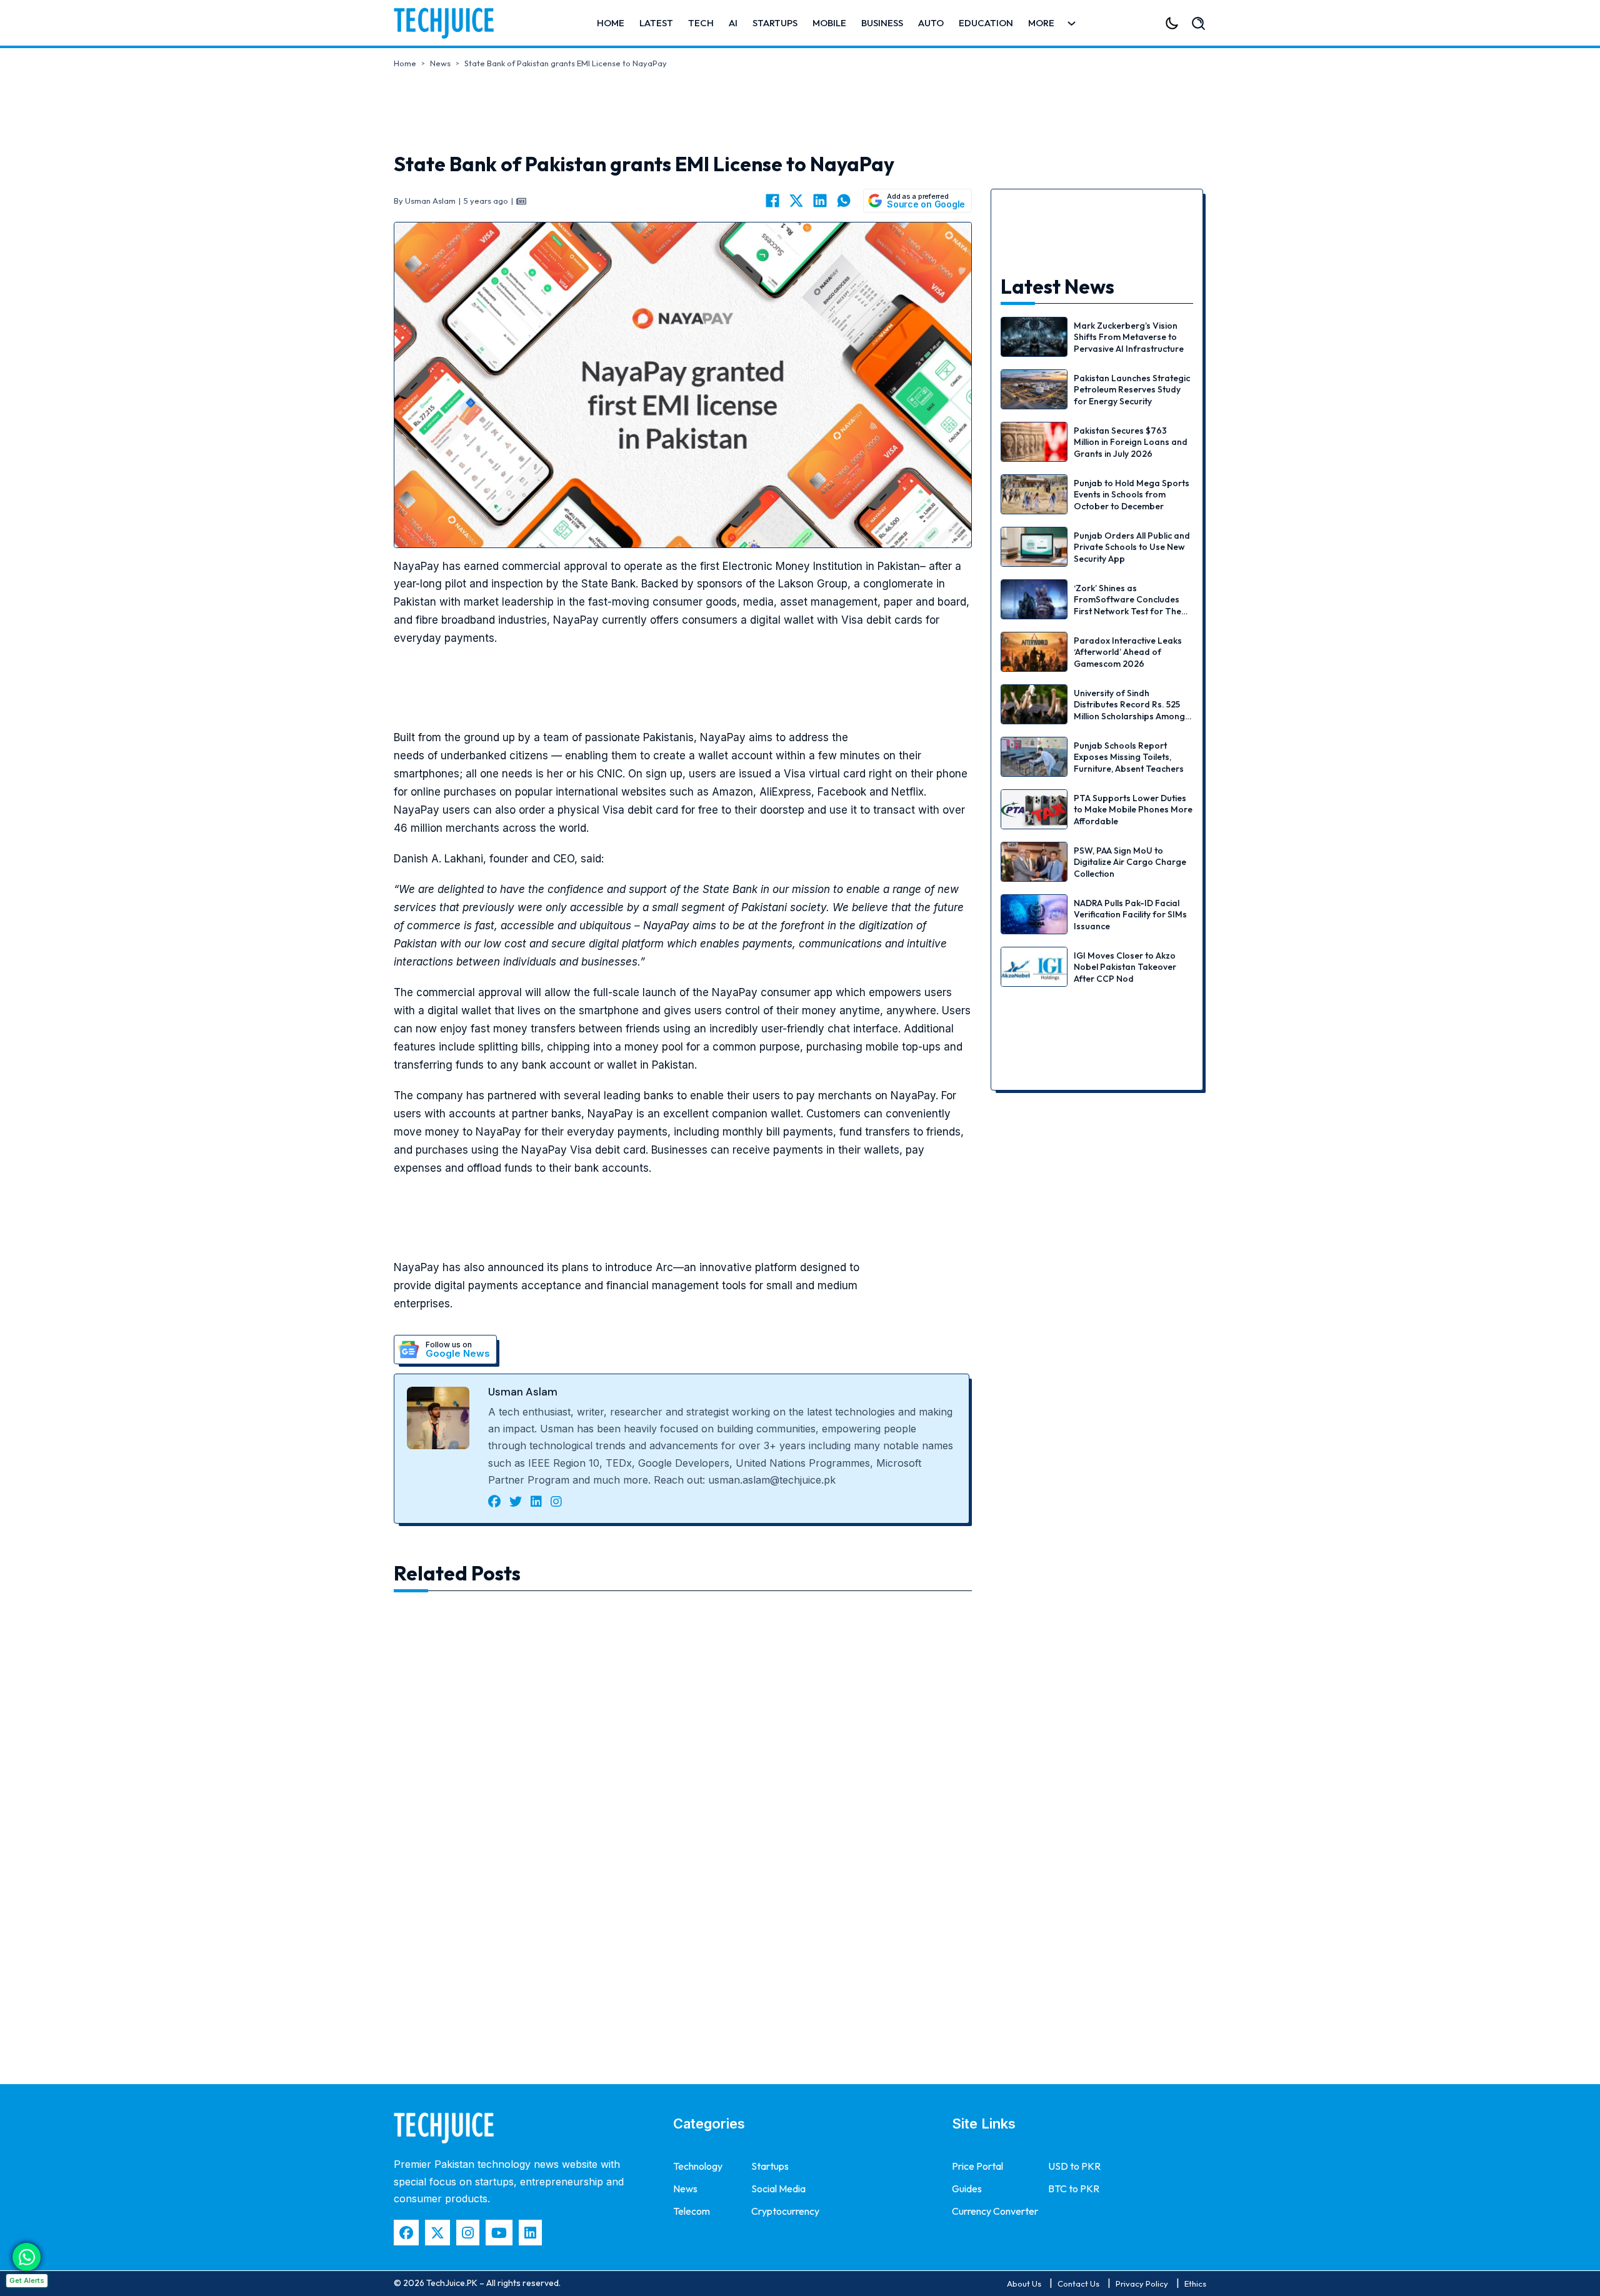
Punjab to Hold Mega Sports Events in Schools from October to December (1132, 494)
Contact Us (1078, 2284)
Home (611, 23)
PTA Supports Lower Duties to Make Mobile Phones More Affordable (1133, 809)
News (440, 63)
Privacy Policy (1142, 2284)
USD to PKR (1074, 2166)
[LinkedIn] (820, 201)
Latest (656, 23)
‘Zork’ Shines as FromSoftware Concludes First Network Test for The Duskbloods (1127, 605)
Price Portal (977, 2166)
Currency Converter (995, 2211)
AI (733, 23)
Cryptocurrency (785, 2211)
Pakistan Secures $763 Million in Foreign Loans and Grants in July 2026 (1131, 442)
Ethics (1195, 2284)
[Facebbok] (406, 2233)
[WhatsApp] (844, 201)
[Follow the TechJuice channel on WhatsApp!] (27, 2257)
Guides (967, 2189)
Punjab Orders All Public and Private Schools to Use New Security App (1132, 547)
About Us (1024, 2284)
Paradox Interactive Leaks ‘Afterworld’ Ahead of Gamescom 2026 (1128, 652)
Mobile (829, 23)
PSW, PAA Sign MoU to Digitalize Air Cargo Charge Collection (1130, 862)
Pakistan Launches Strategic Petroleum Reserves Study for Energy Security (1132, 389)
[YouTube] (499, 2233)
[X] (796, 201)
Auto (931, 23)
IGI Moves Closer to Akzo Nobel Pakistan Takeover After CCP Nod (1125, 967)
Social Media (778, 2189)
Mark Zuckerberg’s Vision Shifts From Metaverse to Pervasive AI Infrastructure (1129, 337)
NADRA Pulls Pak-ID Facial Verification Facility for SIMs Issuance (1130, 914)
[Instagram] (468, 2233)
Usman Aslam (523, 1392)
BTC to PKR (1074, 2189)
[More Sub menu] (1072, 23)
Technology (698, 2166)
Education (986, 23)
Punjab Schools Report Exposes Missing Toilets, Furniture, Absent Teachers (1129, 757)
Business (882, 23)
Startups (775, 23)
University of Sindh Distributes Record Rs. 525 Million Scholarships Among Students (1129, 710)
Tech (701, 23)
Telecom (692, 2211)
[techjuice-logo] (450, 23)
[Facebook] (772, 201)
